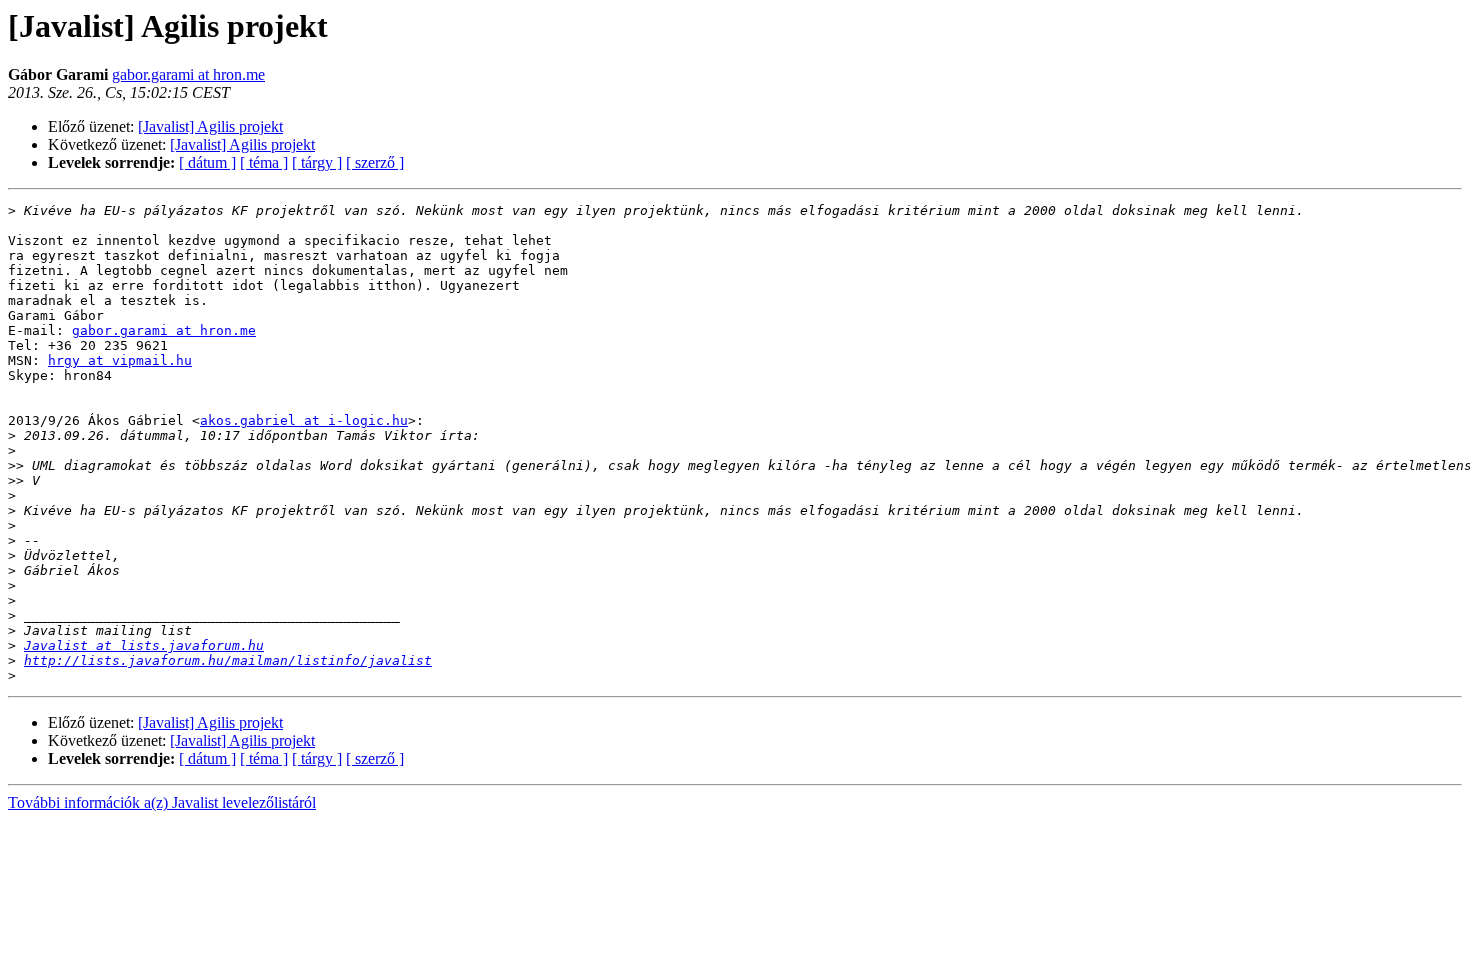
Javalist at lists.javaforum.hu (144, 645)
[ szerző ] (375, 162)
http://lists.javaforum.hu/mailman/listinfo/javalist (228, 660)
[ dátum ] (207, 162)
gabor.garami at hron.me (188, 74)
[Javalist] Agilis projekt (210, 126)
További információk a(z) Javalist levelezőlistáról (162, 802)
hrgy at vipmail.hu (120, 360)
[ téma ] (264, 162)
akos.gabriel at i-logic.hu (304, 420)
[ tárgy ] (317, 162)
